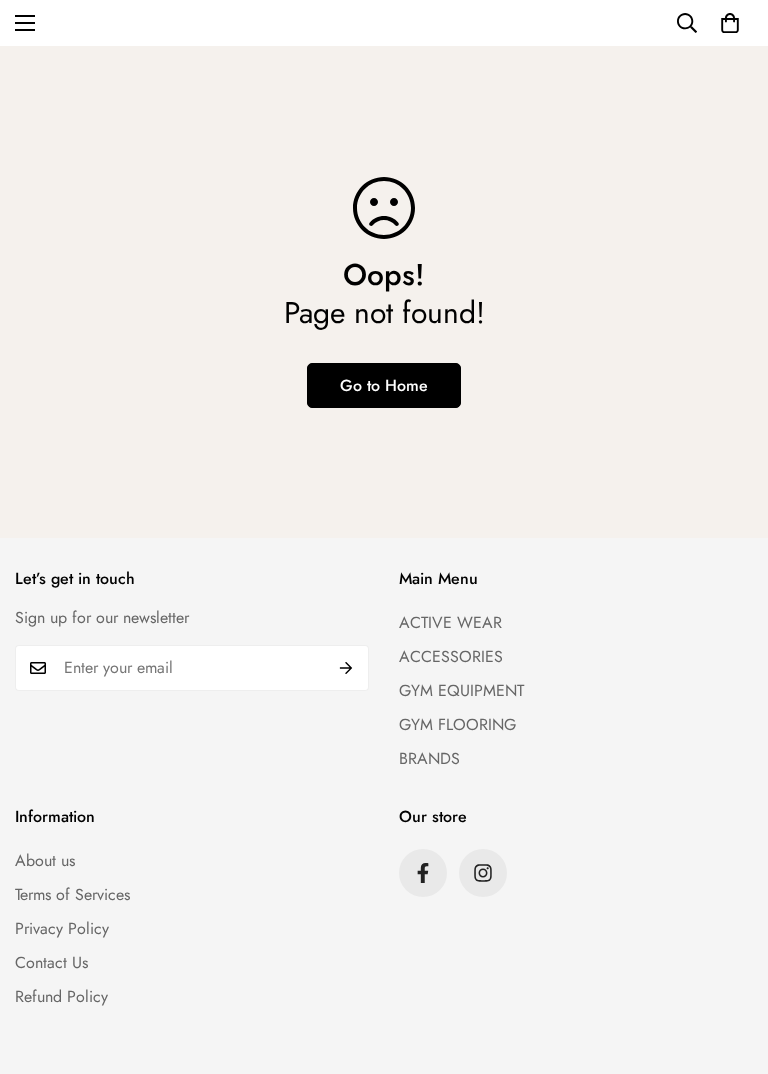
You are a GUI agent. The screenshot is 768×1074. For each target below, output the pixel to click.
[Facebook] (423, 873)
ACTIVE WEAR (450, 622)
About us (45, 860)
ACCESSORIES (451, 656)
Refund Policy (61, 996)
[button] (730, 23)
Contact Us (51, 962)
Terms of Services (72, 894)
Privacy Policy (62, 928)
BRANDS (429, 758)
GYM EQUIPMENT (461, 690)
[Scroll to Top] (729, 965)
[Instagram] (483, 873)
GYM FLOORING (457, 724)
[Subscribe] (346, 668)
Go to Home (384, 385)
